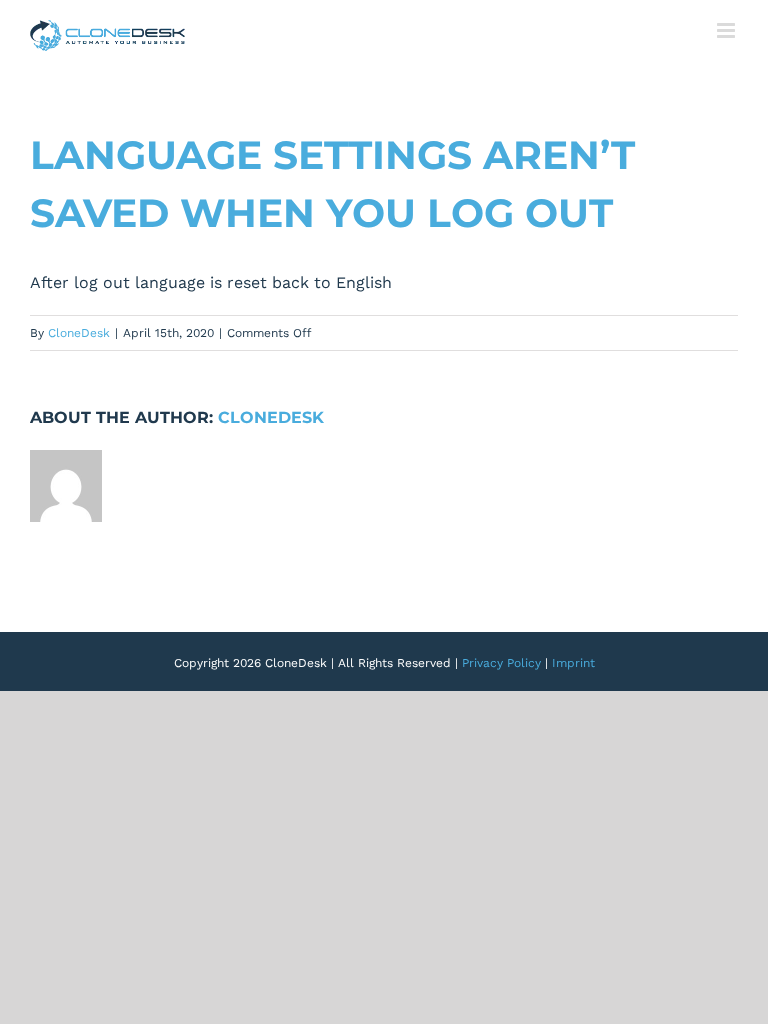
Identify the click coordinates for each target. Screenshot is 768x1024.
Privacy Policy (501, 663)
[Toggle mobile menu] (727, 30)
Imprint (573, 663)
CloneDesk (79, 333)
